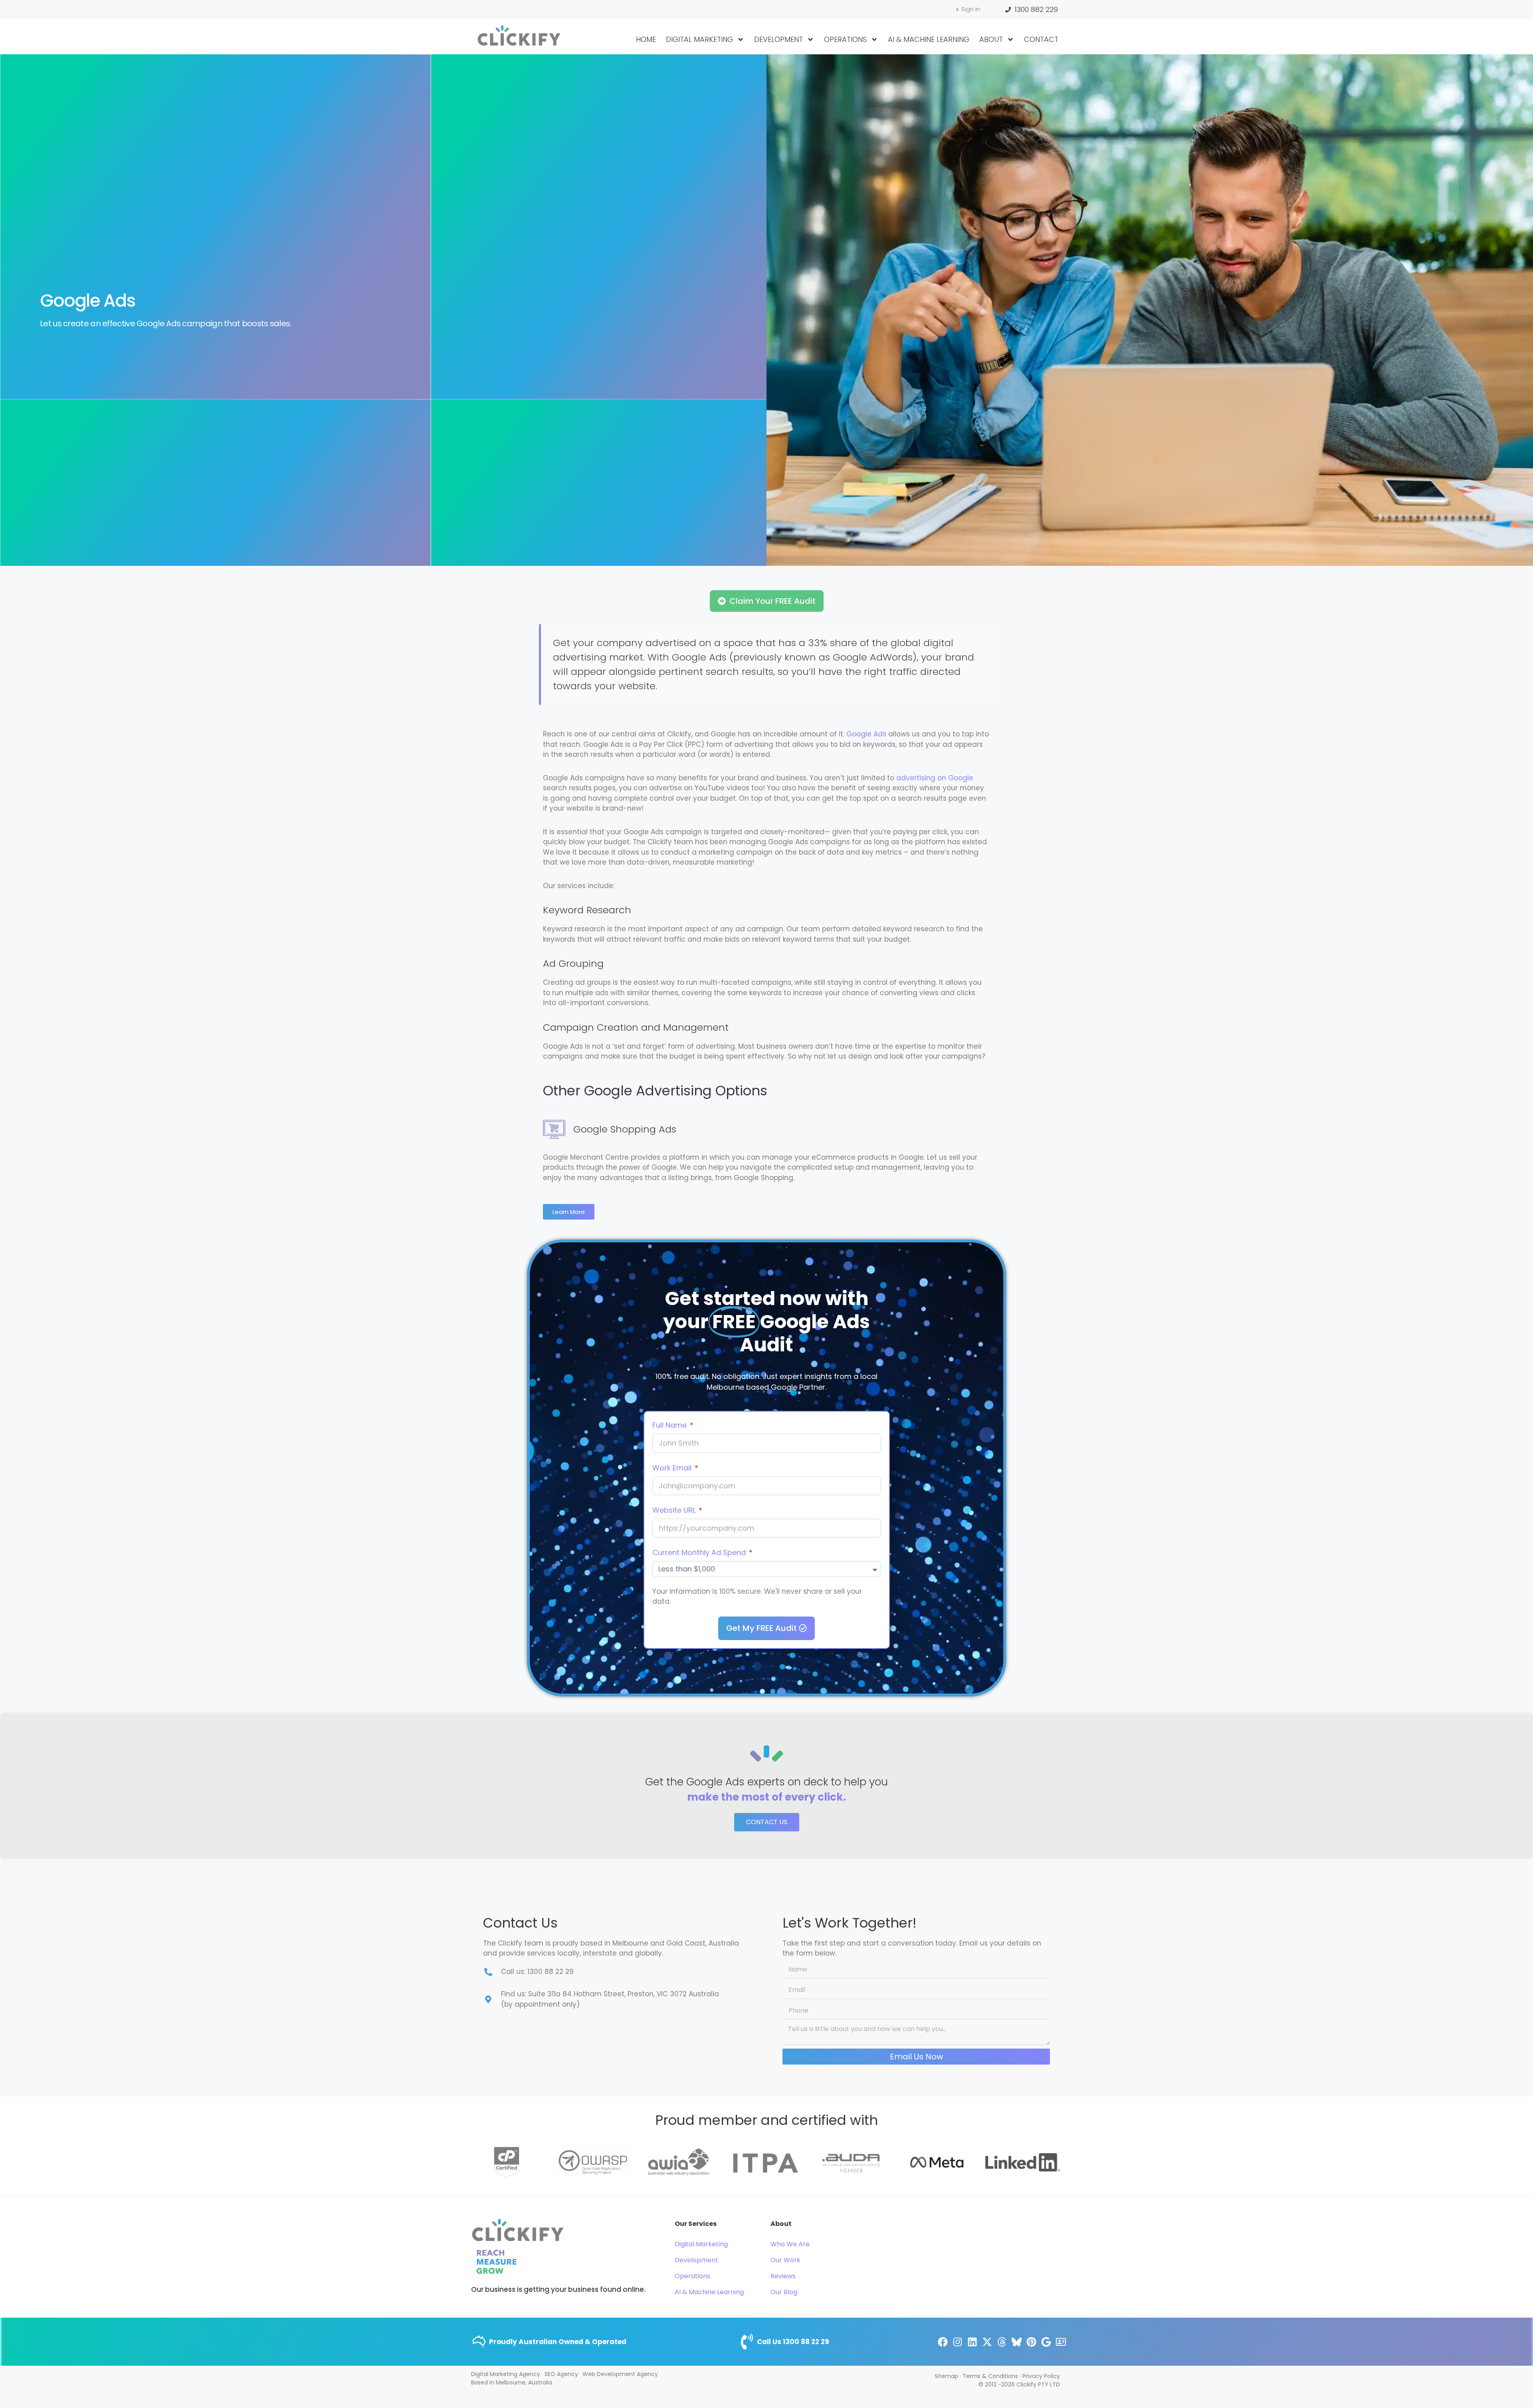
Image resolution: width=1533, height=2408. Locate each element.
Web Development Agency (620, 2374)
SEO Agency (561, 2374)
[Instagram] (958, 2342)
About (991, 39)
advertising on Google (935, 778)
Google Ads (866, 734)
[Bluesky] (1017, 2342)
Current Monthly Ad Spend (700, 1552)
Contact (1041, 39)
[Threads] (1002, 2342)
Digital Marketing (699, 39)
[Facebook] (943, 2342)
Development (778, 39)
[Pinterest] (1031, 2342)
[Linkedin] (972, 2342)
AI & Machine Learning (929, 39)
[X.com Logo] (987, 2342)
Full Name (670, 1425)
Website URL (675, 1510)
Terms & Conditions (990, 2376)
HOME (646, 39)
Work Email (673, 1468)
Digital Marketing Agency (506, 2374)
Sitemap (946, 2376)
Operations (845, 39)
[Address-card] (1061, 2342)
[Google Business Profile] (1046, 2342)
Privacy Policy (1041, 2376)
